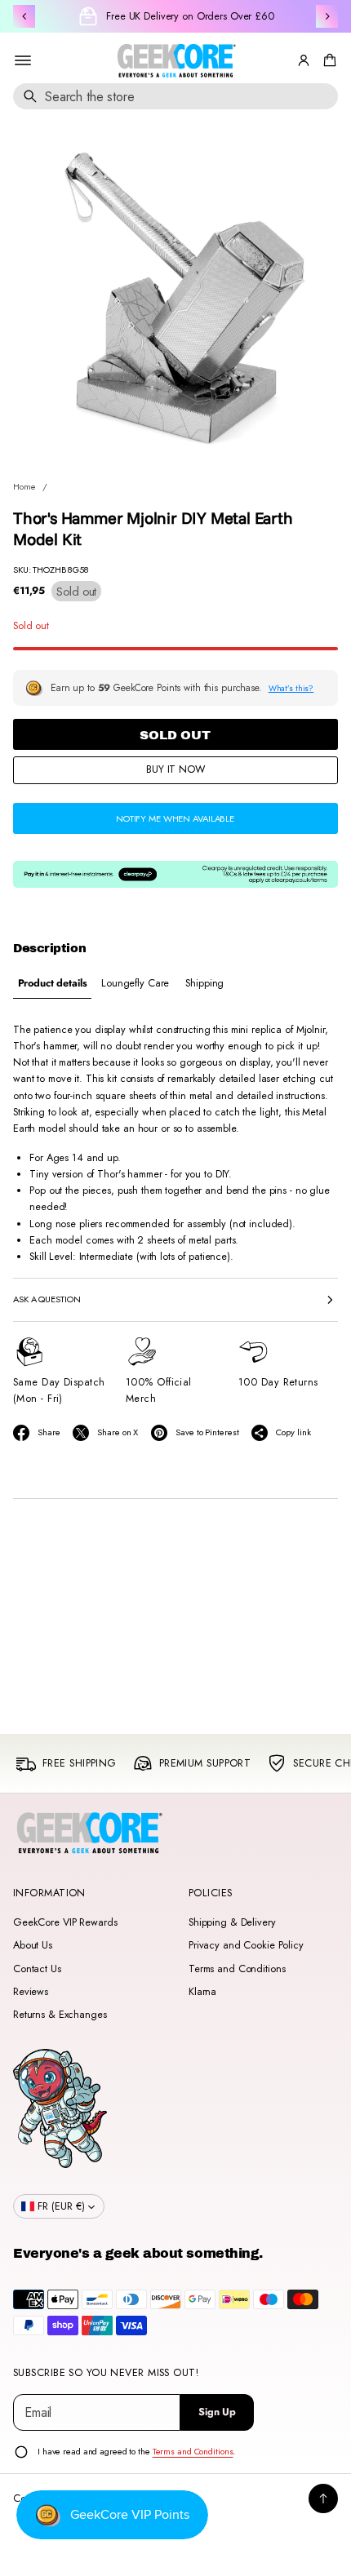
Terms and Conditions (237, 1969)
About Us (33, 1945)
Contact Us (37, 1969)
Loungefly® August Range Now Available (190, 16)
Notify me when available (175, 818)
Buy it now (175, 769)
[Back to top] (323, 2498)
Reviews (31, 1992)
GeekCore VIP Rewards (65, 1922)
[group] (52, 984)
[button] (327, 60)
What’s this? (291, 688)
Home (24, 486)
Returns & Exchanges (60, 2015)
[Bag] (327, 60)
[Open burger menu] (23, 60)
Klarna (202, 1992)
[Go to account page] (304, 60)
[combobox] (175, 96)
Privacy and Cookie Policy (246, 1945)
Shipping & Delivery (232, 1922)
